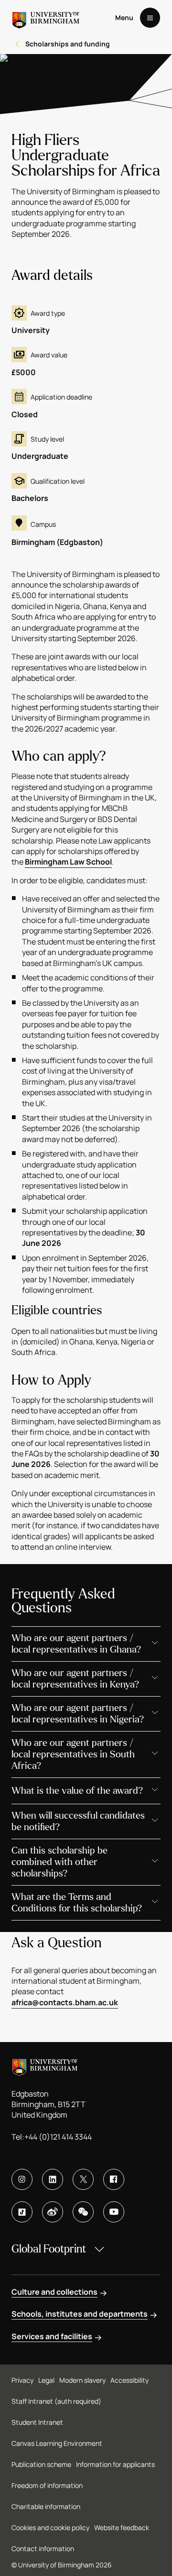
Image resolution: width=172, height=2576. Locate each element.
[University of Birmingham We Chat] (83, 2212)
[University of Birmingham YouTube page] (114, 2212)
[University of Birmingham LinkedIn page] (53, 2179)
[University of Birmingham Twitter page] (83, 2179)
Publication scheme (41, 2464)
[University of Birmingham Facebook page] (114, 2179)
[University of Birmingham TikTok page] (22, 2212)
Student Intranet (37, 2422)
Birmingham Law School (68, 862)
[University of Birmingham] (46, 18)
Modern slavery (82, 2380)
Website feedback (122, 2527)
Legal (46, 2380)
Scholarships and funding (68, 44)
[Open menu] (150, 18)
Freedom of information (47, 2485)
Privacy (22, 2380)
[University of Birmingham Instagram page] (22, 2179)
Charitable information (46, 2506)
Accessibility (129, 2380)
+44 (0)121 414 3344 (58, 2137)
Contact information (43, 2548)
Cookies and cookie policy (50, 2527)
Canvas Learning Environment (57, 2443)
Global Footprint (49, 2249)
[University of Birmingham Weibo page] (53, 2212)
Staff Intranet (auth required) (56, 2401)
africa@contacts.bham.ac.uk (65, 2002)
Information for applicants (115, 2464)
